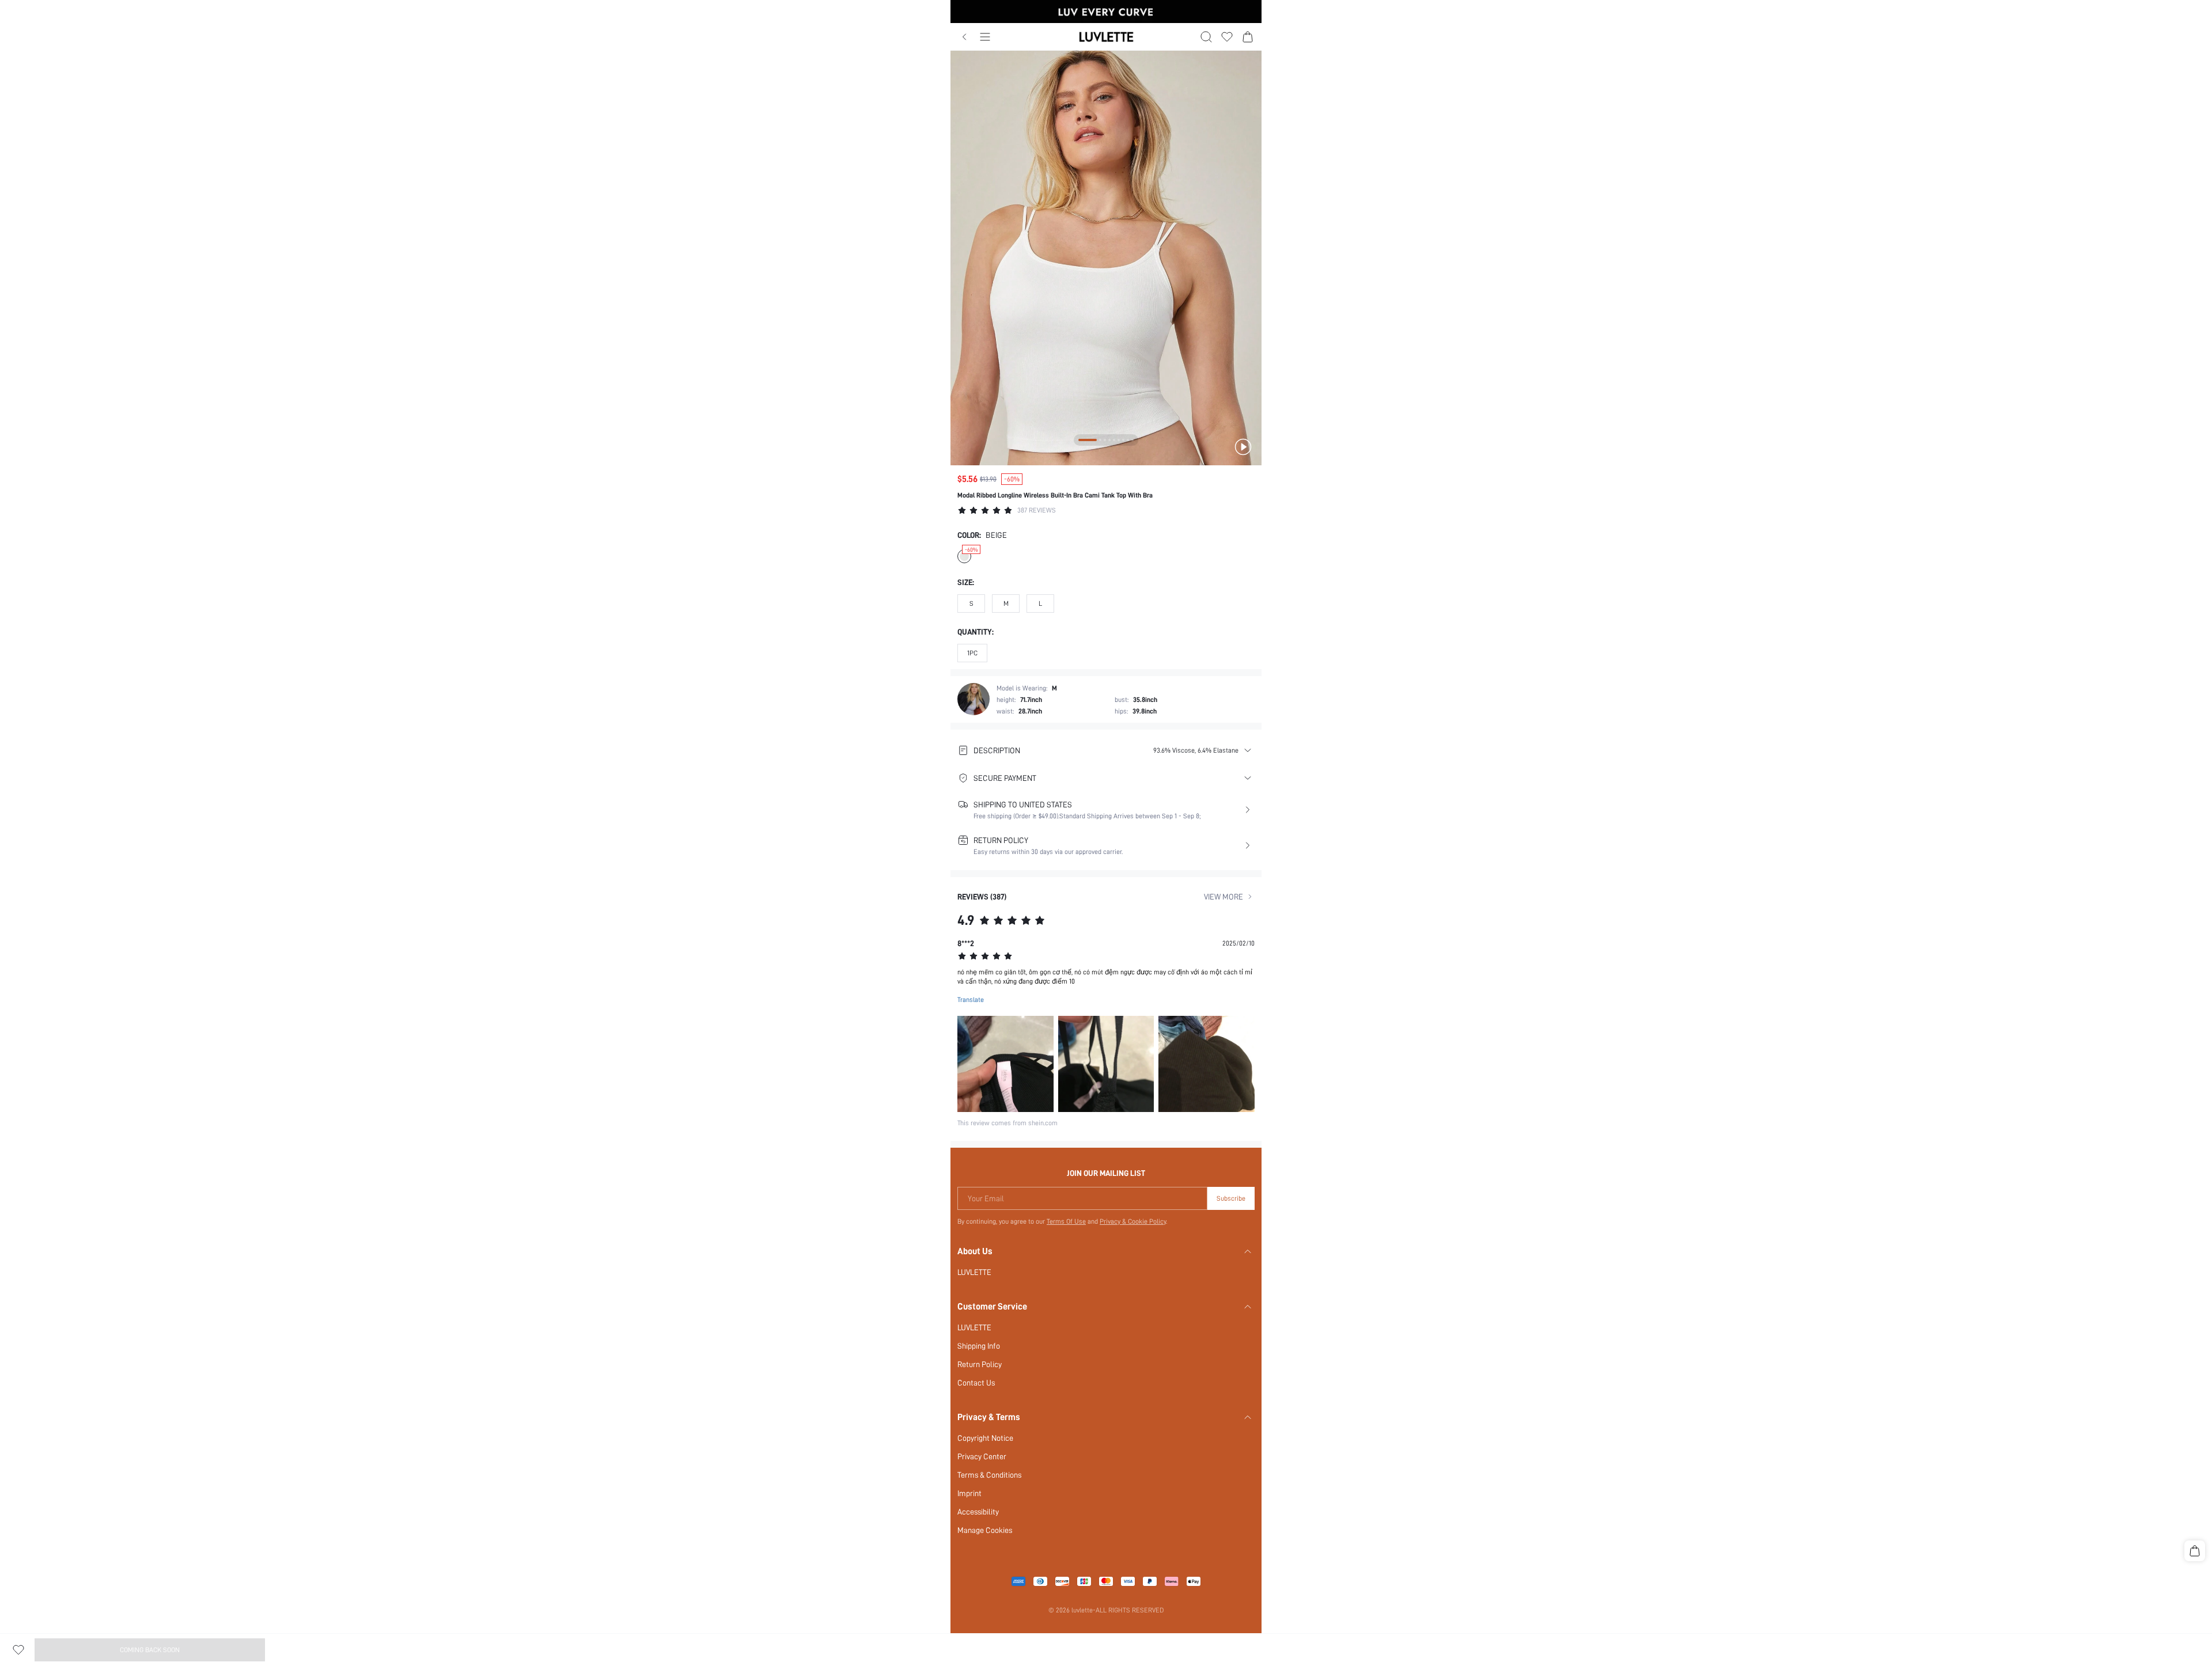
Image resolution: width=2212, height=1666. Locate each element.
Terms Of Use (1066, 1221)
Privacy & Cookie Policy (1133, 1221)
